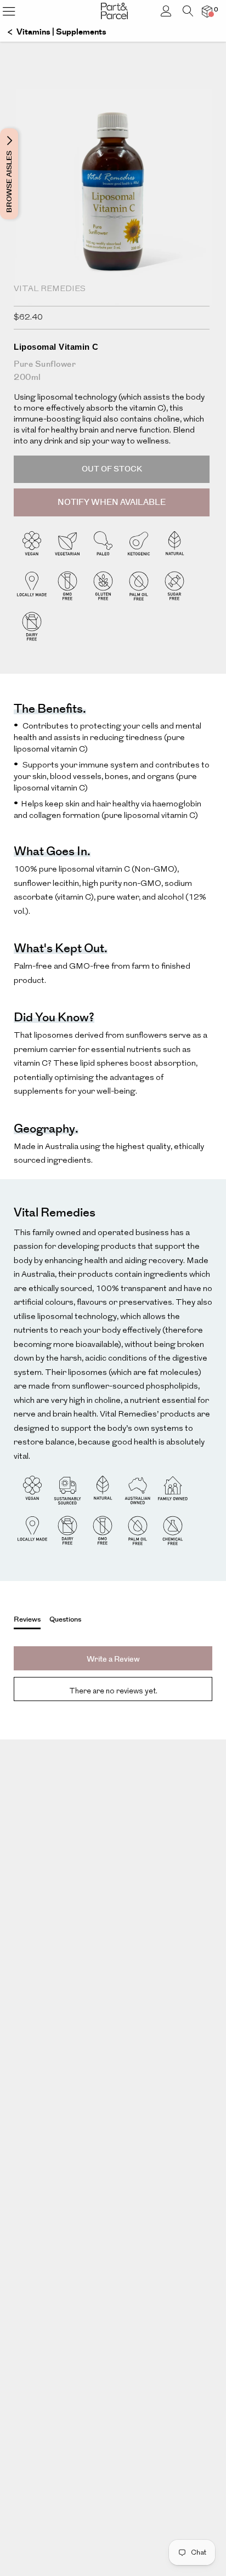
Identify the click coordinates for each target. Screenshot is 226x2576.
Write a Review (113, 1659)
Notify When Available (112, 502)
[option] (113, 222)
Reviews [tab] (27, 1619)
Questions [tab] (65, 1619)
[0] (207, 11)
